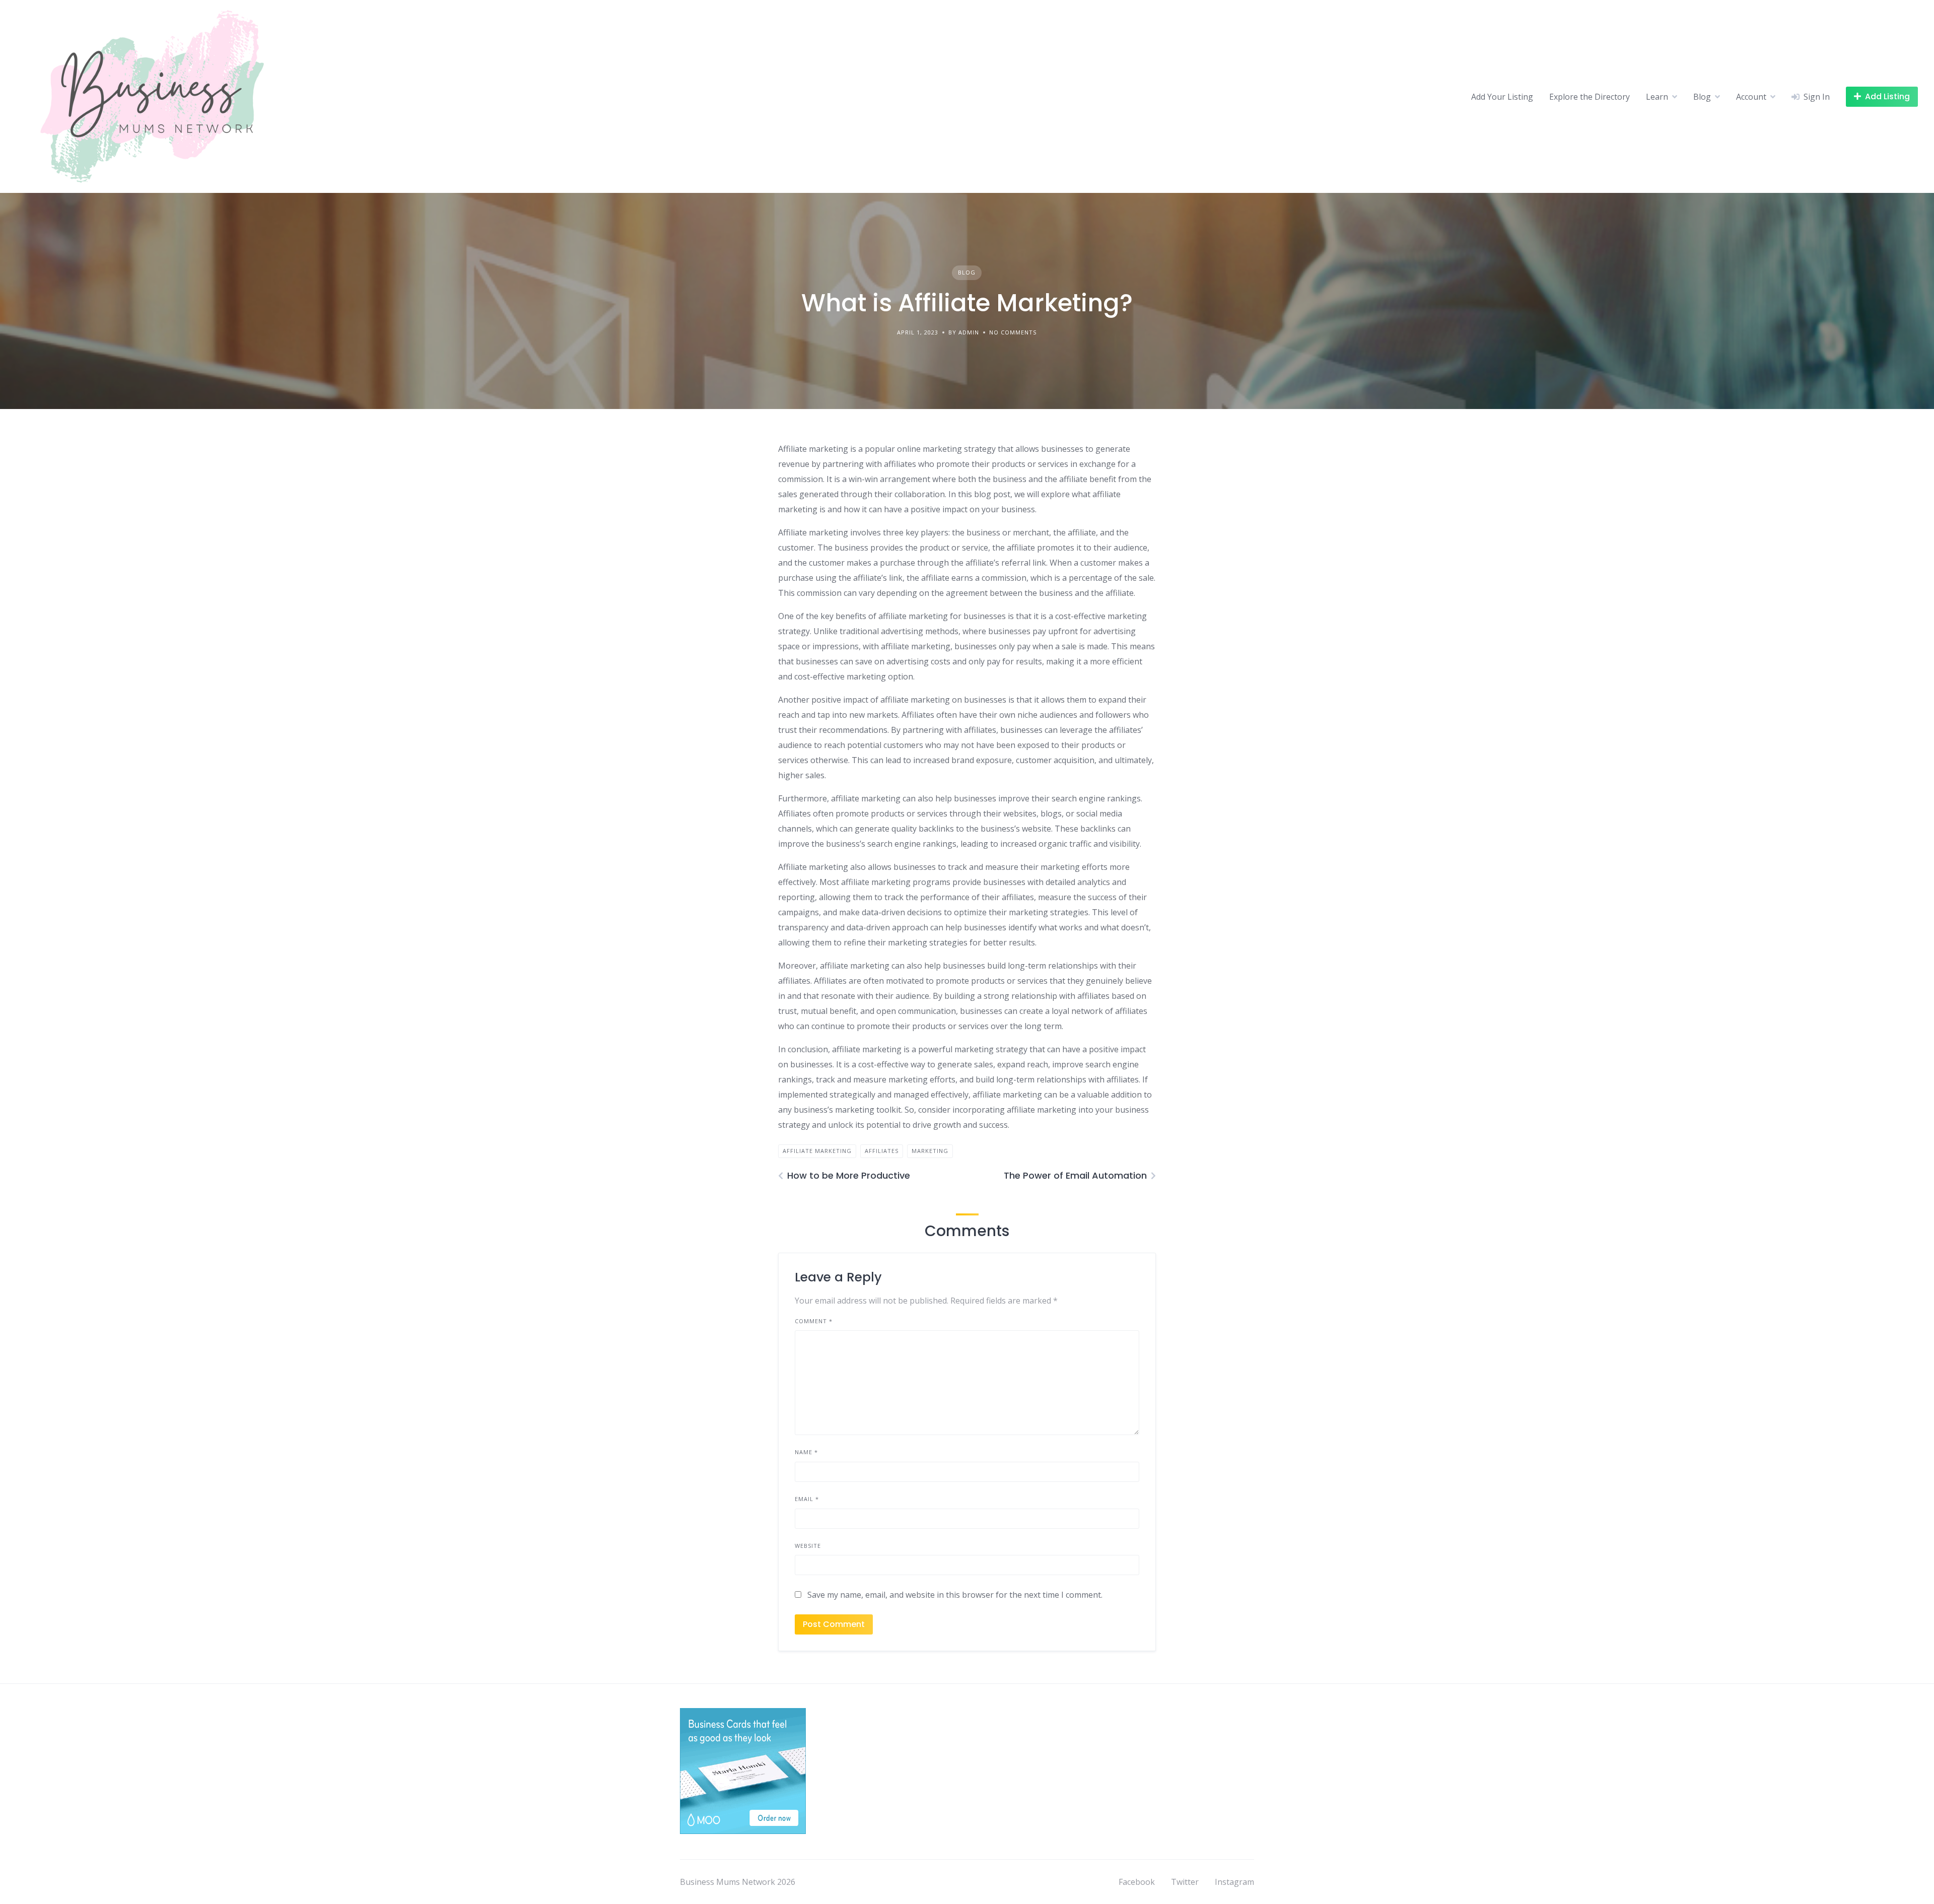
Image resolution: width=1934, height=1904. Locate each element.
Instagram (1234, 1882)
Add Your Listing (1502, 97)
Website (808, 1546)
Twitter (1185, 1882)
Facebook (1137, 1882)
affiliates (882, 1151)
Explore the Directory (1590, 97)
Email (807, 1499)
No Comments (1013, 332)
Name (806, 1452)
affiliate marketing (817, 1151)
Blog (1702, 97)
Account (1751, 97)
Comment (814, 1321)
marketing (930, 1151)
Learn (1657, 97)
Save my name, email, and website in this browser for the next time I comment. (955, 1595)
